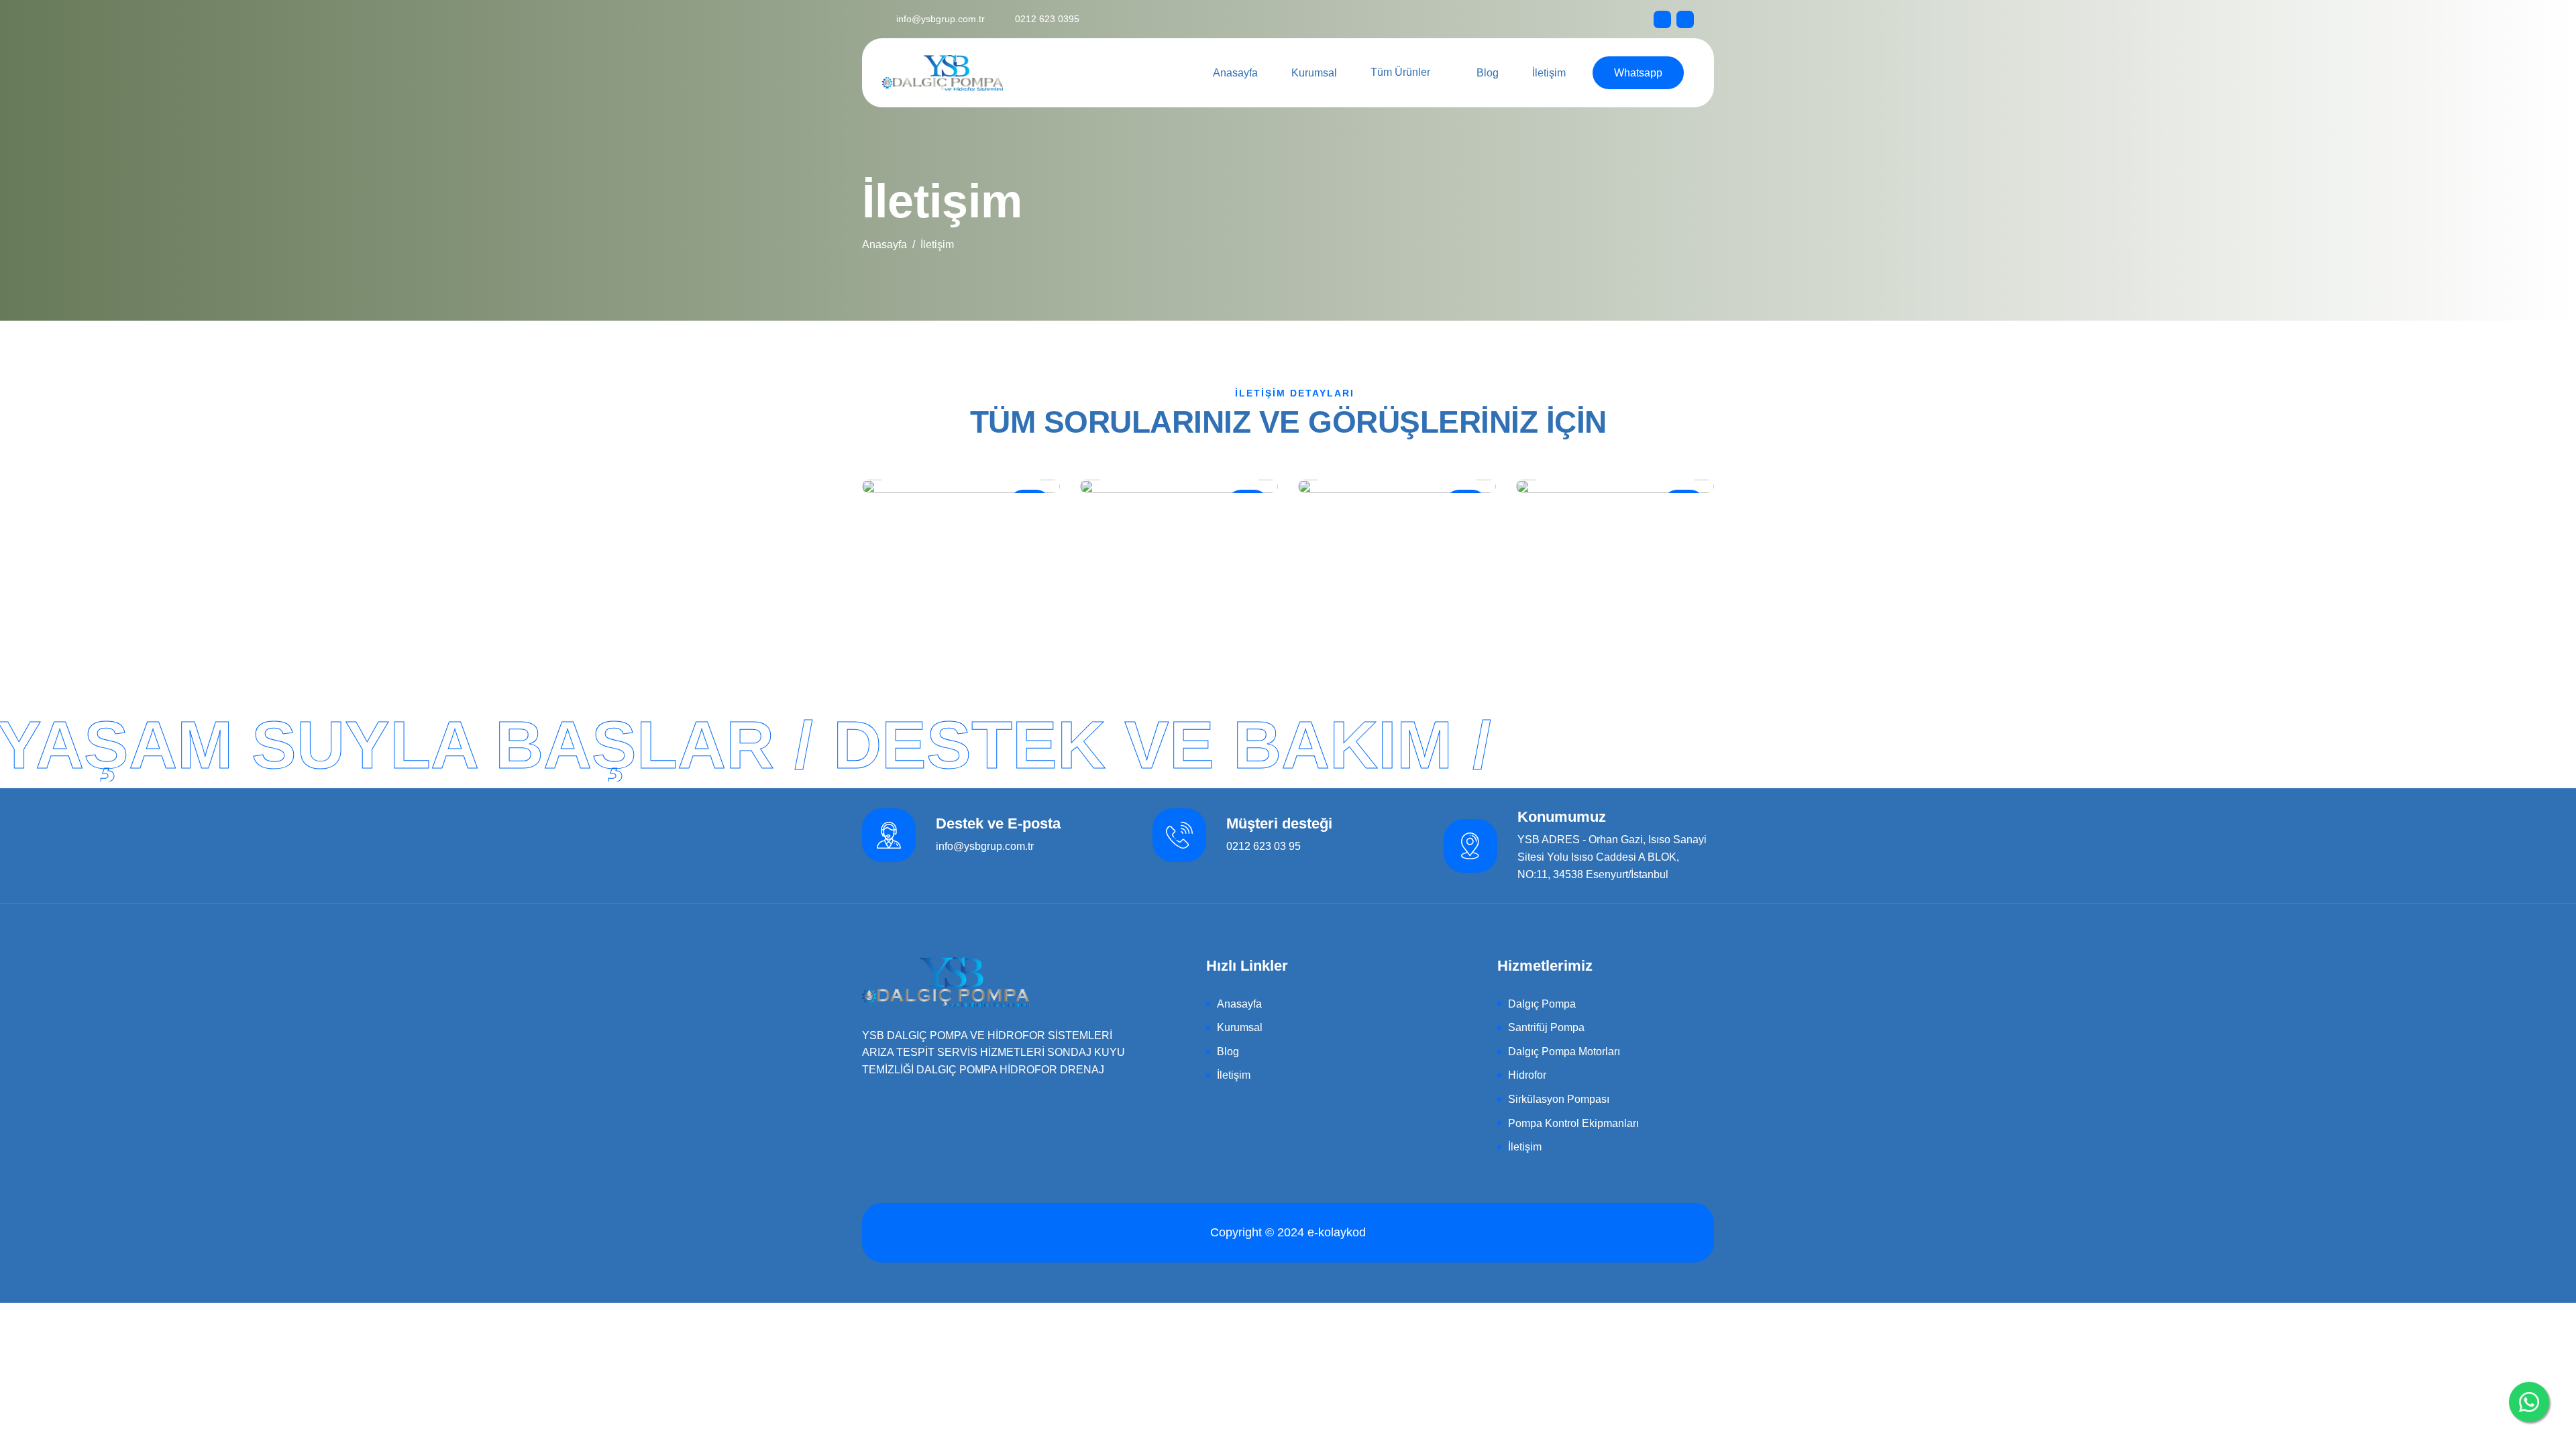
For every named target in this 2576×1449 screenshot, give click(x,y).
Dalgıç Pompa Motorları (1564, 1052)
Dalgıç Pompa (1542, 1004)
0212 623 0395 (1046, 19)
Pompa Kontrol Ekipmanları (1573, 1123)
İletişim (1549, 73)
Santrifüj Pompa (1546, 1027)
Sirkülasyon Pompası (1559, 1099)
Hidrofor (1527, 1075)
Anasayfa (1235, 73)
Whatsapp (1638, 73)
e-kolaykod (1337, 1232)
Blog (1488, 73)
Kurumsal (1314, 73)
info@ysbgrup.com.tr (941, 19)
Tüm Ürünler (1400, 72)
